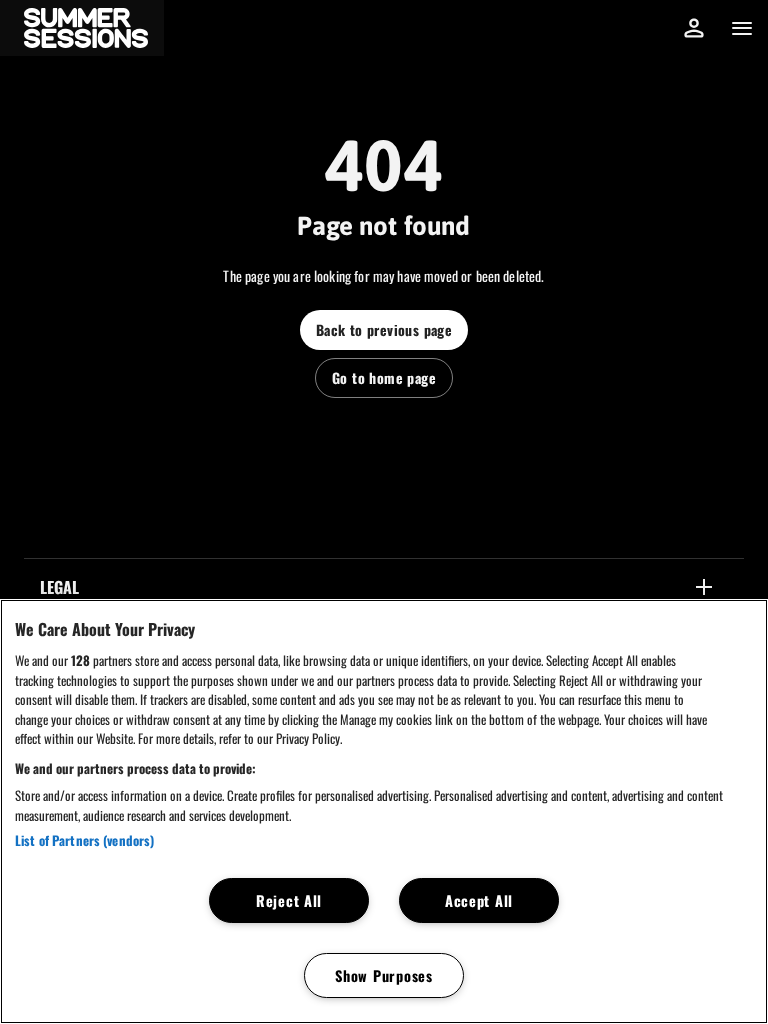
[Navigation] (742, 28)
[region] (384, 811)
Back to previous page (384, 329)
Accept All (479, 900)
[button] (82, 28)
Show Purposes (383, 975)
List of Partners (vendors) (84, 840)
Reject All (289, 900)
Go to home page (384, 377)
